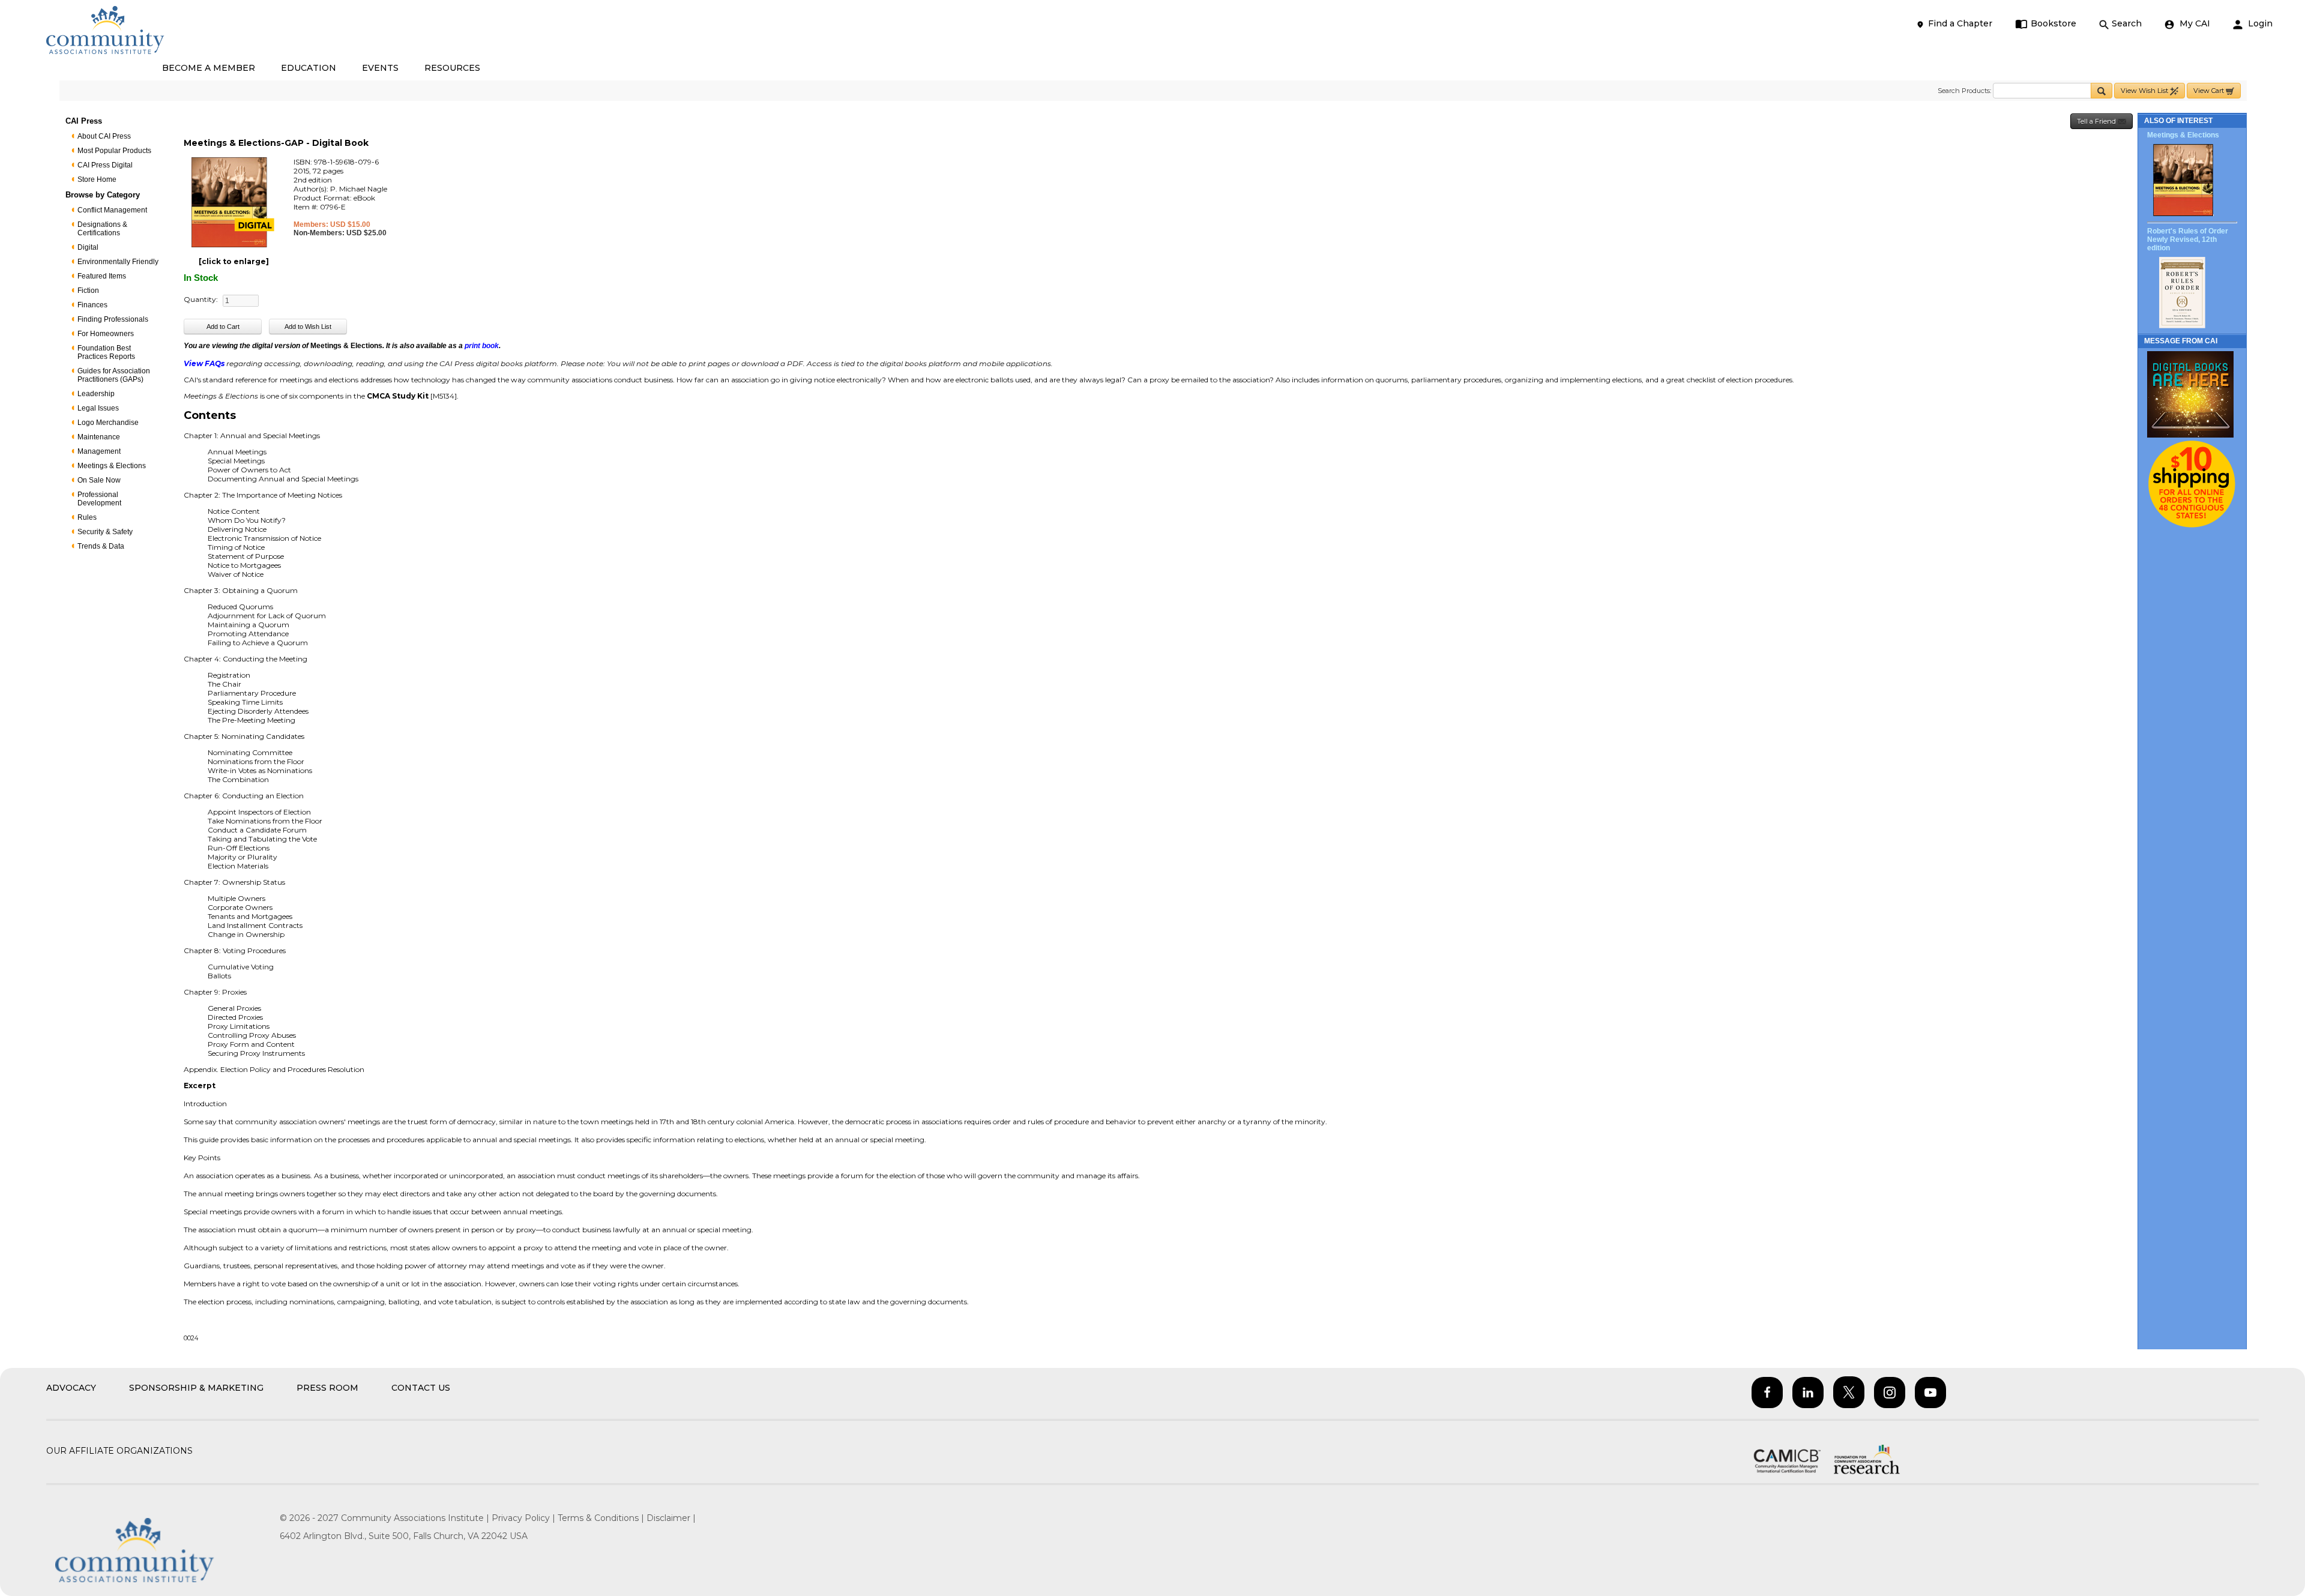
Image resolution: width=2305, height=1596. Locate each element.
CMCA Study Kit (398, 396)
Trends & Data (101, 546)
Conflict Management (112, 210)
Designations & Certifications (102, 229)
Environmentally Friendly (118, 262)
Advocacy (71, 1388)
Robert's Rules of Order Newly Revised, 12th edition (2188, 239)
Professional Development (99, 499)
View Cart (2210, 91)
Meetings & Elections (112, 466)
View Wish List (2145, 91)
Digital (88, 247)
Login (2259, 23)
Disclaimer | (671, 1518)
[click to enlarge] (234, 261)
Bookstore (2053, 23)
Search (2127, 23)
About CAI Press (104, 136)
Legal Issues (98, 408)
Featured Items (102, 276)
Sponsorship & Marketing (196, 1388)
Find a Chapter (1960, 23)
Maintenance (99, 437)
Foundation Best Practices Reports (106, 352)
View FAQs (204, 363)
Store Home (97, 179)
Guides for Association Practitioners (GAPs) (114, 375)
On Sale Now (99, 480)
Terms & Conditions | (602, 1518)
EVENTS (380, 68)
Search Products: (1964, 91)
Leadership (96, 394)
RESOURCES (452, 68)
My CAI (2194, 23)
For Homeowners (106, 334)
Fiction (88, 291)
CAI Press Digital (105, 165)
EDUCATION (309, 68)
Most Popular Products (114, 151)
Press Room (327, 1388)
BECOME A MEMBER (209, 68)
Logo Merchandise (108, 423)
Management (99, 451)
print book (482, 346)
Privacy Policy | (525, 1518)
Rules (87, 517)
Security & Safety (105, 532)
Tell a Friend (2097, 121)
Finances (92, 305)
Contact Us (421, 1388)
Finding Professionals (113, 319)
